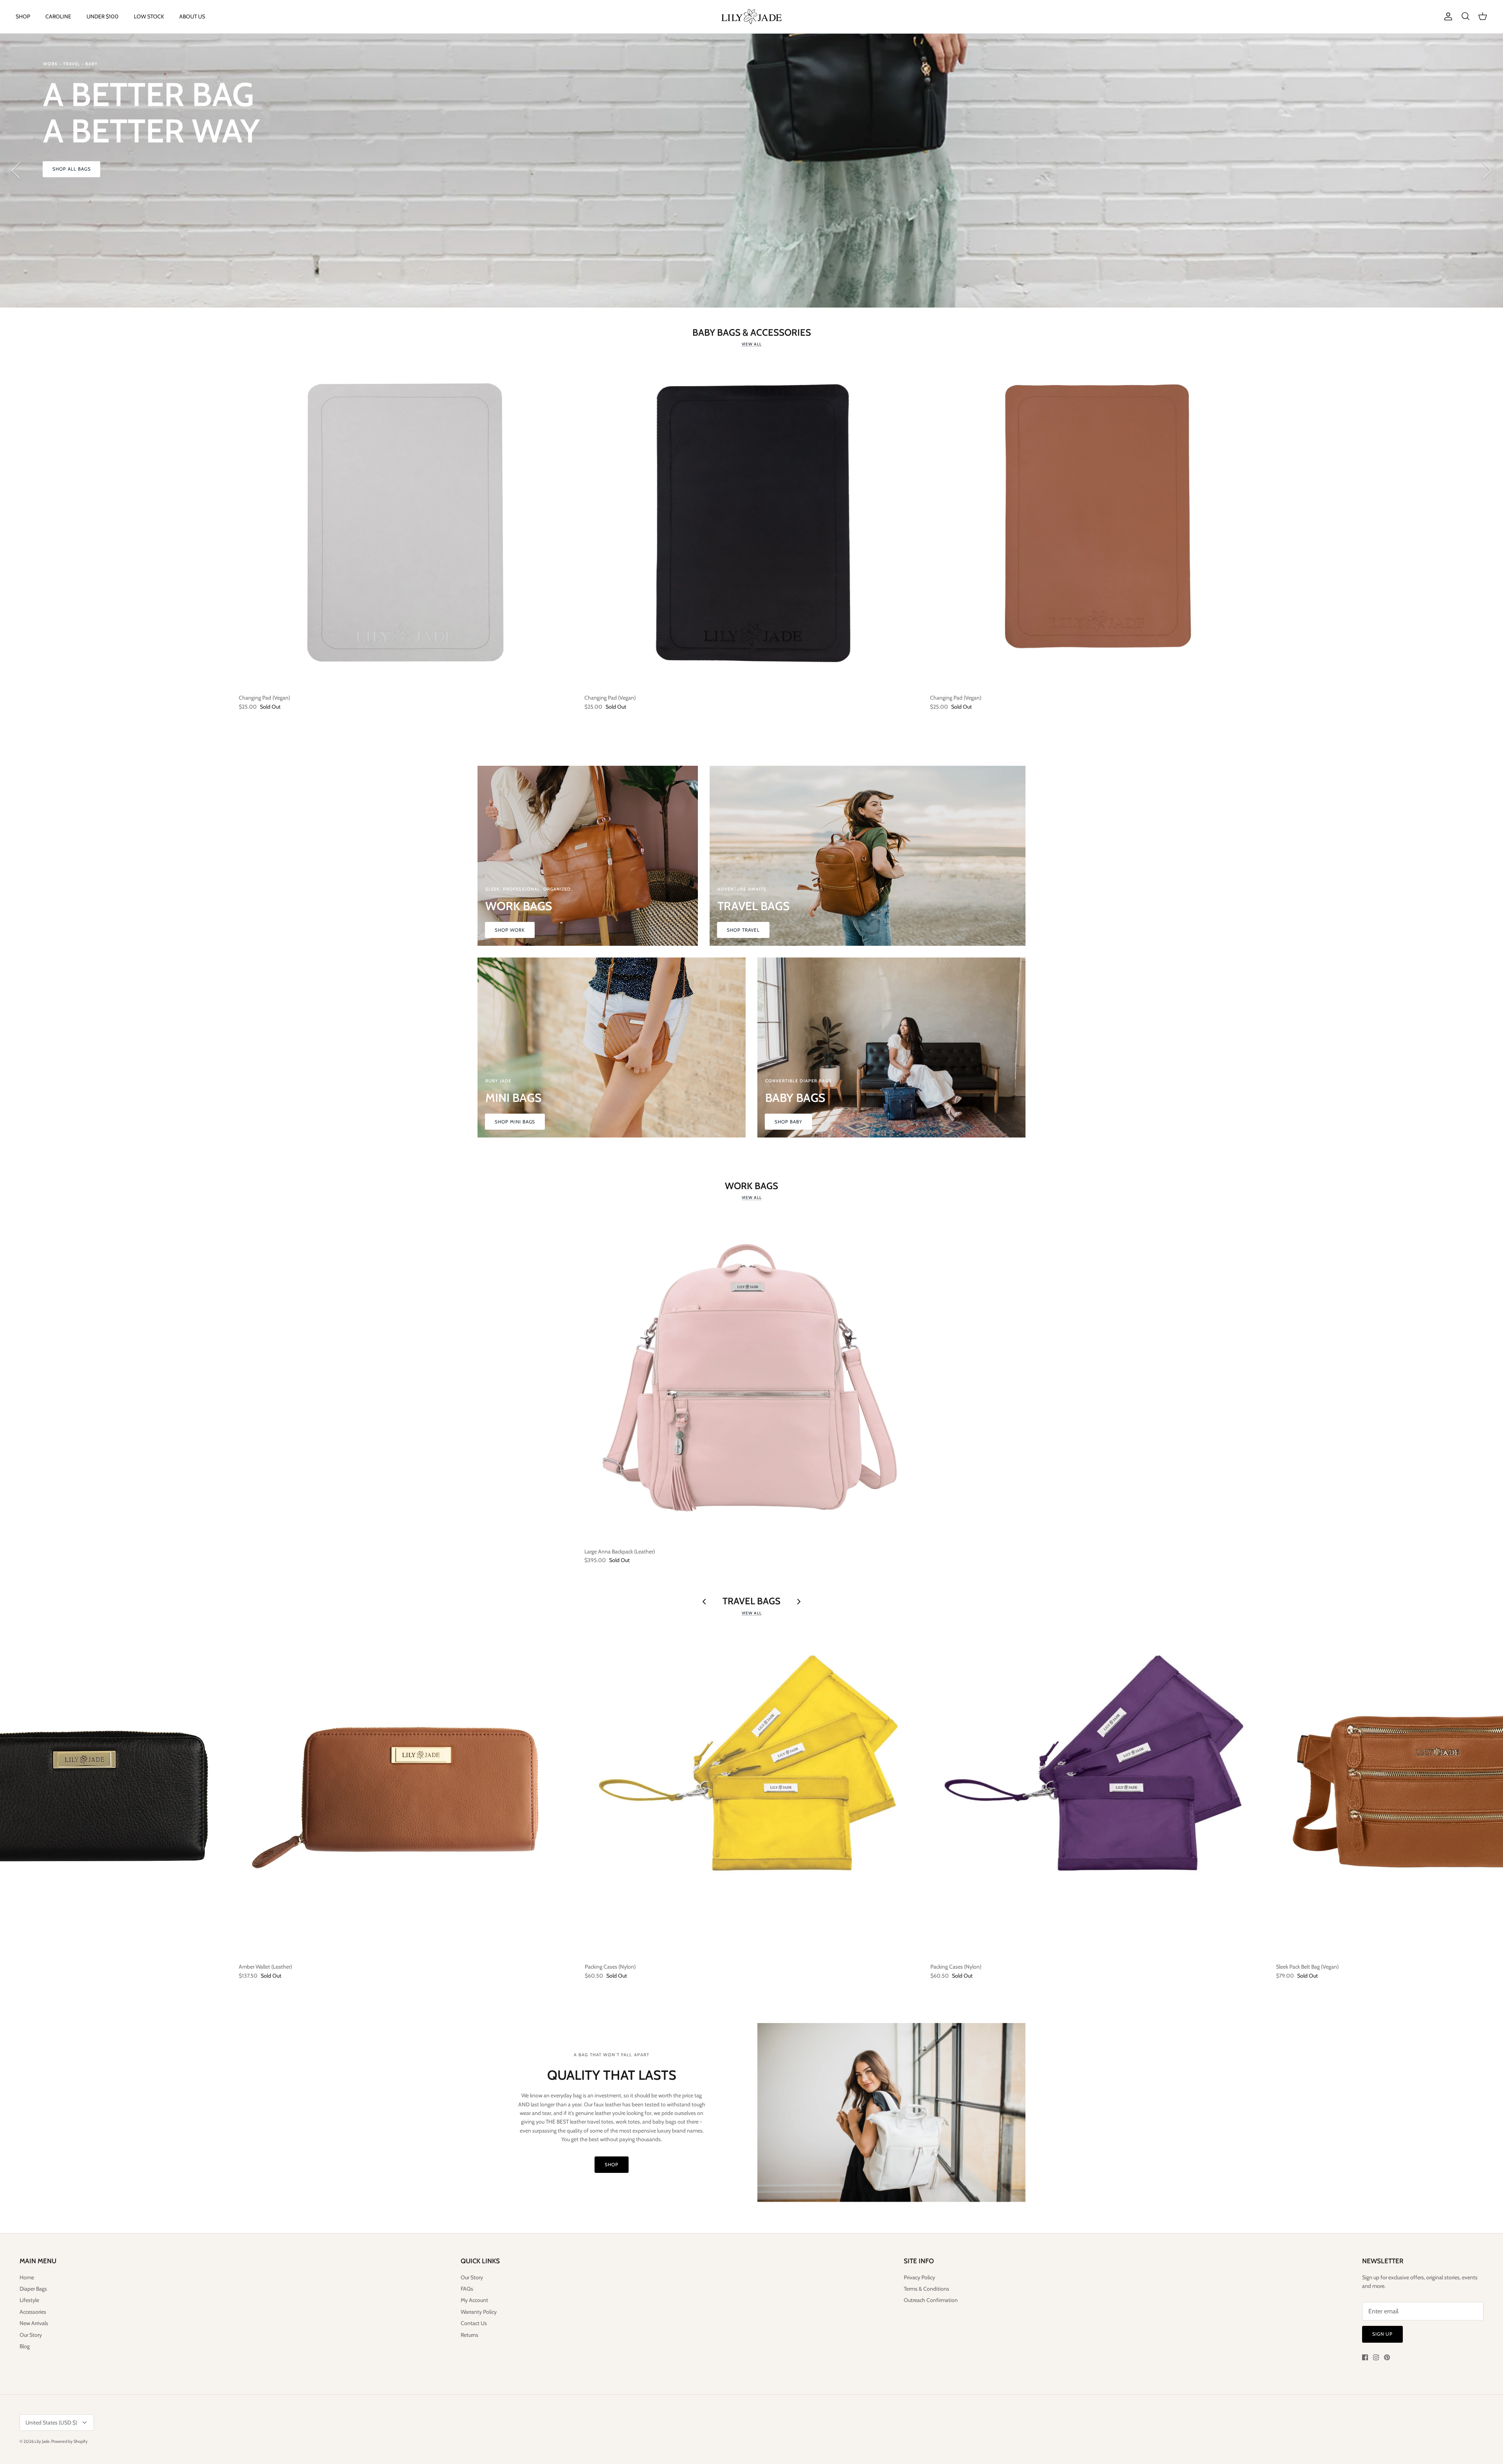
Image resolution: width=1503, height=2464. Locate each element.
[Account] (1447, 16)
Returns (469, 2335)
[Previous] (16, 171)
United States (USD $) (51, 2423)
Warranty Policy (479, 2312)
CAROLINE (58, 16)
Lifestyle (29, 2300)
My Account (474, 2300)
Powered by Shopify (69, 2441)
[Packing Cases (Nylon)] (752, 1792)
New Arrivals (34, 2323)
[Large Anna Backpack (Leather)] (751, 1376)
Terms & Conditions (926, 2289)
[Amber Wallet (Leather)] (406, 1792)
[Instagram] (1376, 2357)
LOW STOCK (149, 16)
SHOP (23, 16)
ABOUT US (192, 16)
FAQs (467, 2289)
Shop (612, 2164)
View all (752, 344)
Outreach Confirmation (931, 2300)
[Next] (1487, 171)
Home (27, 2277)
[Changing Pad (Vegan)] (406, 523)
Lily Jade (42, 2441)
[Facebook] (1365, 2357)
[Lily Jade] (751, 17)
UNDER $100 (103, 16)
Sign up (1382, 2334)
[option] (751, 171)
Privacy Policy (919, 2277)
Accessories (33, 2312)
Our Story (31, 2335)
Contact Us (474, 2323)
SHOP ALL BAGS (71, 169)
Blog (25, 2346)
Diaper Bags (33, 2289)
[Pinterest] (1387, 2357)
